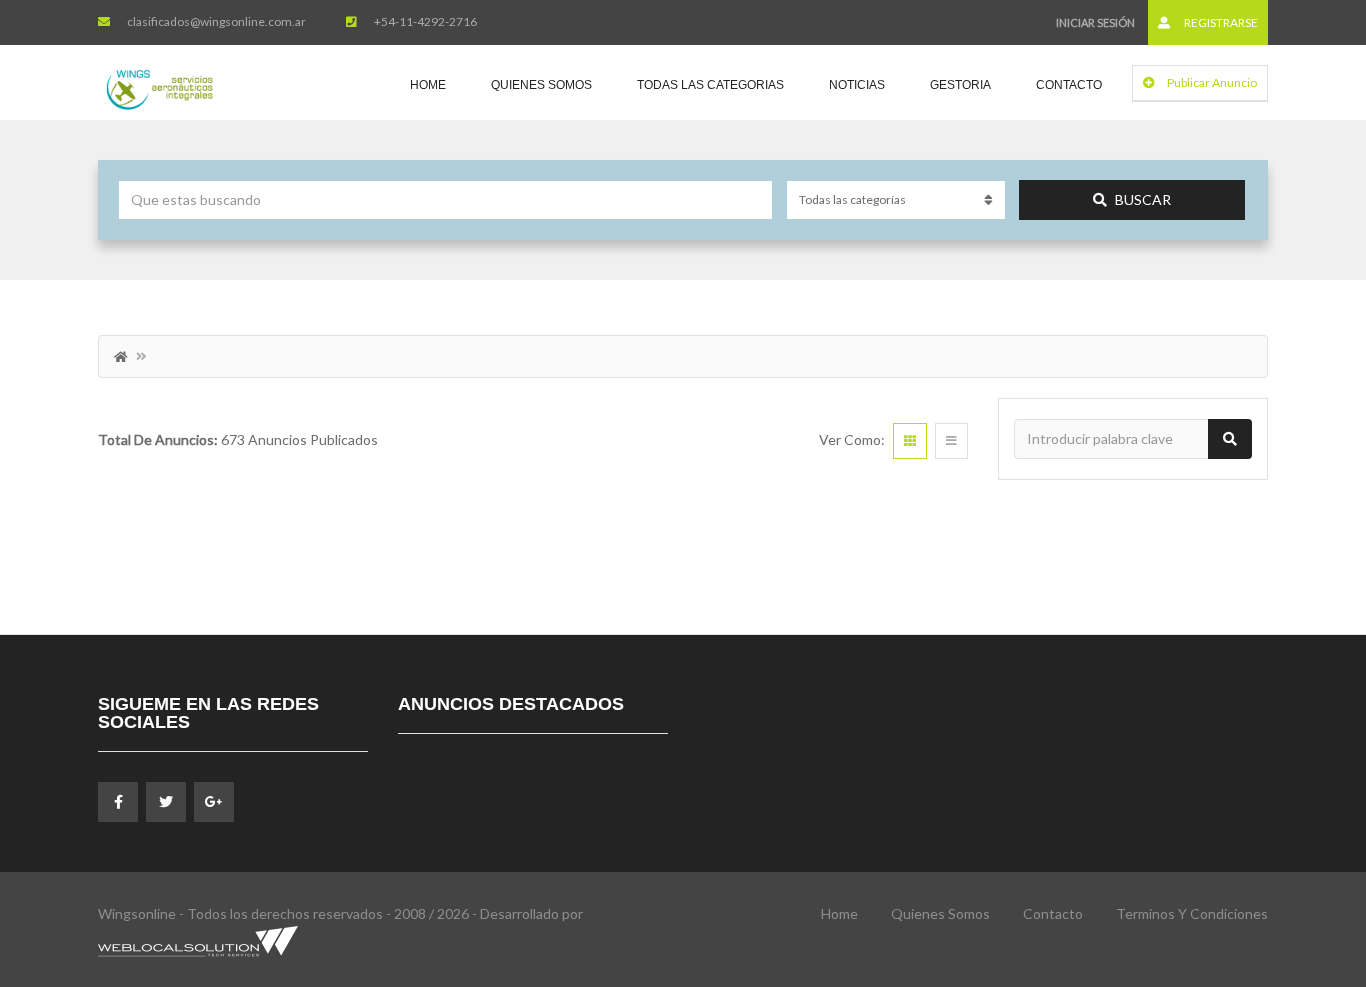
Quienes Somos (541, 85)
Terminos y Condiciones (1192, 913)
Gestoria (960, 85)
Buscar (1143, 199)
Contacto (1069, 85)
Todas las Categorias (710, 85)
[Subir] (1301, 862)
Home (428, 85)
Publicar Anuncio (1211, 82)
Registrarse (1220, 22)
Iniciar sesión (1095, 22)
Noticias (857, 85)
